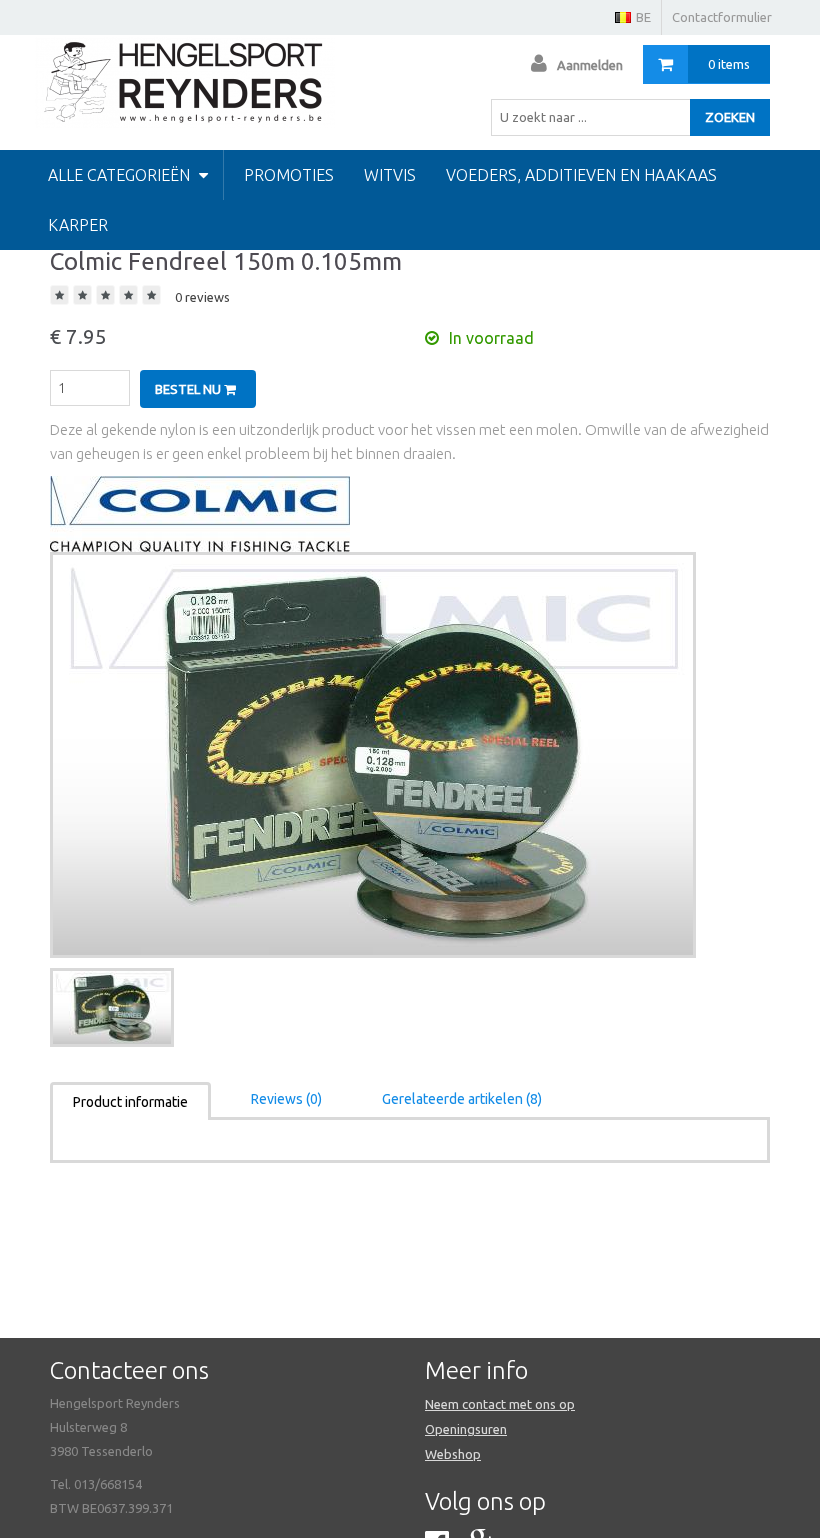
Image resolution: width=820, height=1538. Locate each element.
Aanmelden (590, 65)
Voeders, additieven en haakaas (581, 175)
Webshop (453, 1454)
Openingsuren (466, 1429)
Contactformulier (722, 17)
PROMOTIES (289, 175)
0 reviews (202, 297)
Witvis (390, 175)
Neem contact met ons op (500, 1404)
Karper (78, 225)
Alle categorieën (121, 175)
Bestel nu (189, 389)
